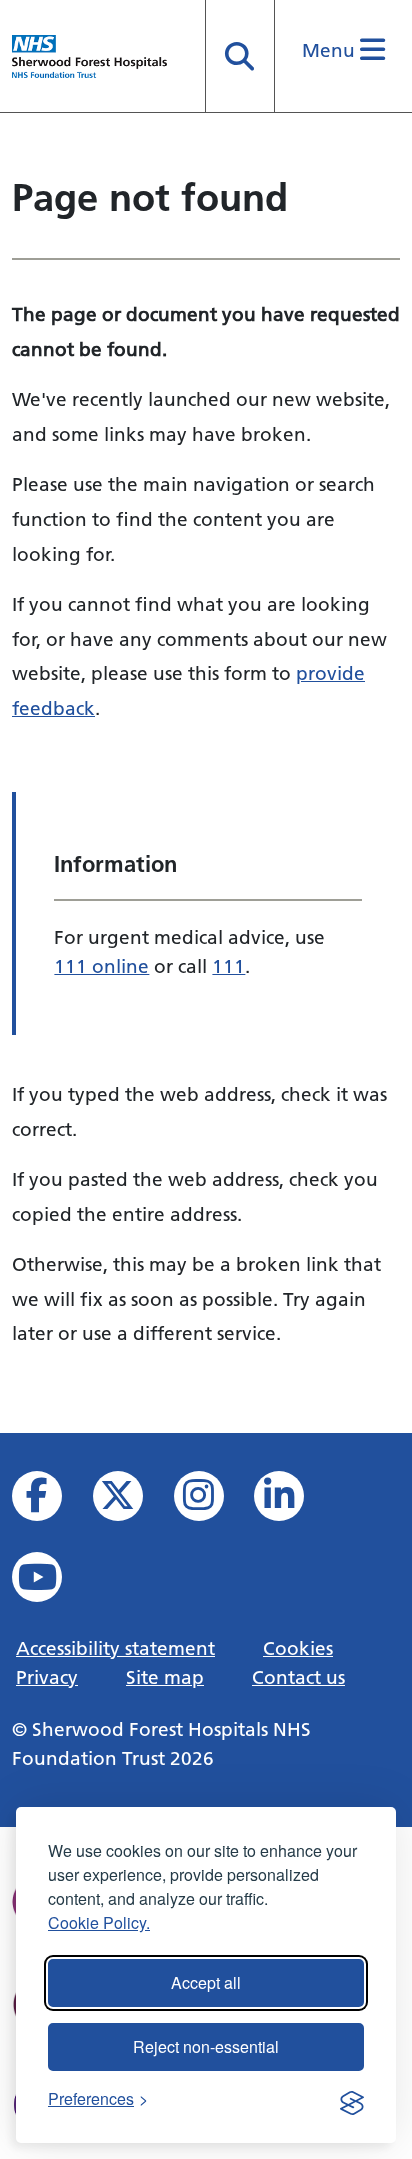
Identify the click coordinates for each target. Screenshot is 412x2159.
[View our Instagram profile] (212, 1501)
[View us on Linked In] (292, 1501)
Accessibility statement (115, 1648)
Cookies (298, 1648)
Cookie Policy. (99, 1922)
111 (228, 966)
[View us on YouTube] (50, 1582)
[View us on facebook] (50, 1501)
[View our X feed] (131, 1501)
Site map (165, 1677)
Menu (331, 50)
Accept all (206, 1982)
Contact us (298, 1677)
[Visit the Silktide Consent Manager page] (352, 2099)
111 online (101, 966)
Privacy (47, 1677)
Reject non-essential (206, 2046)
